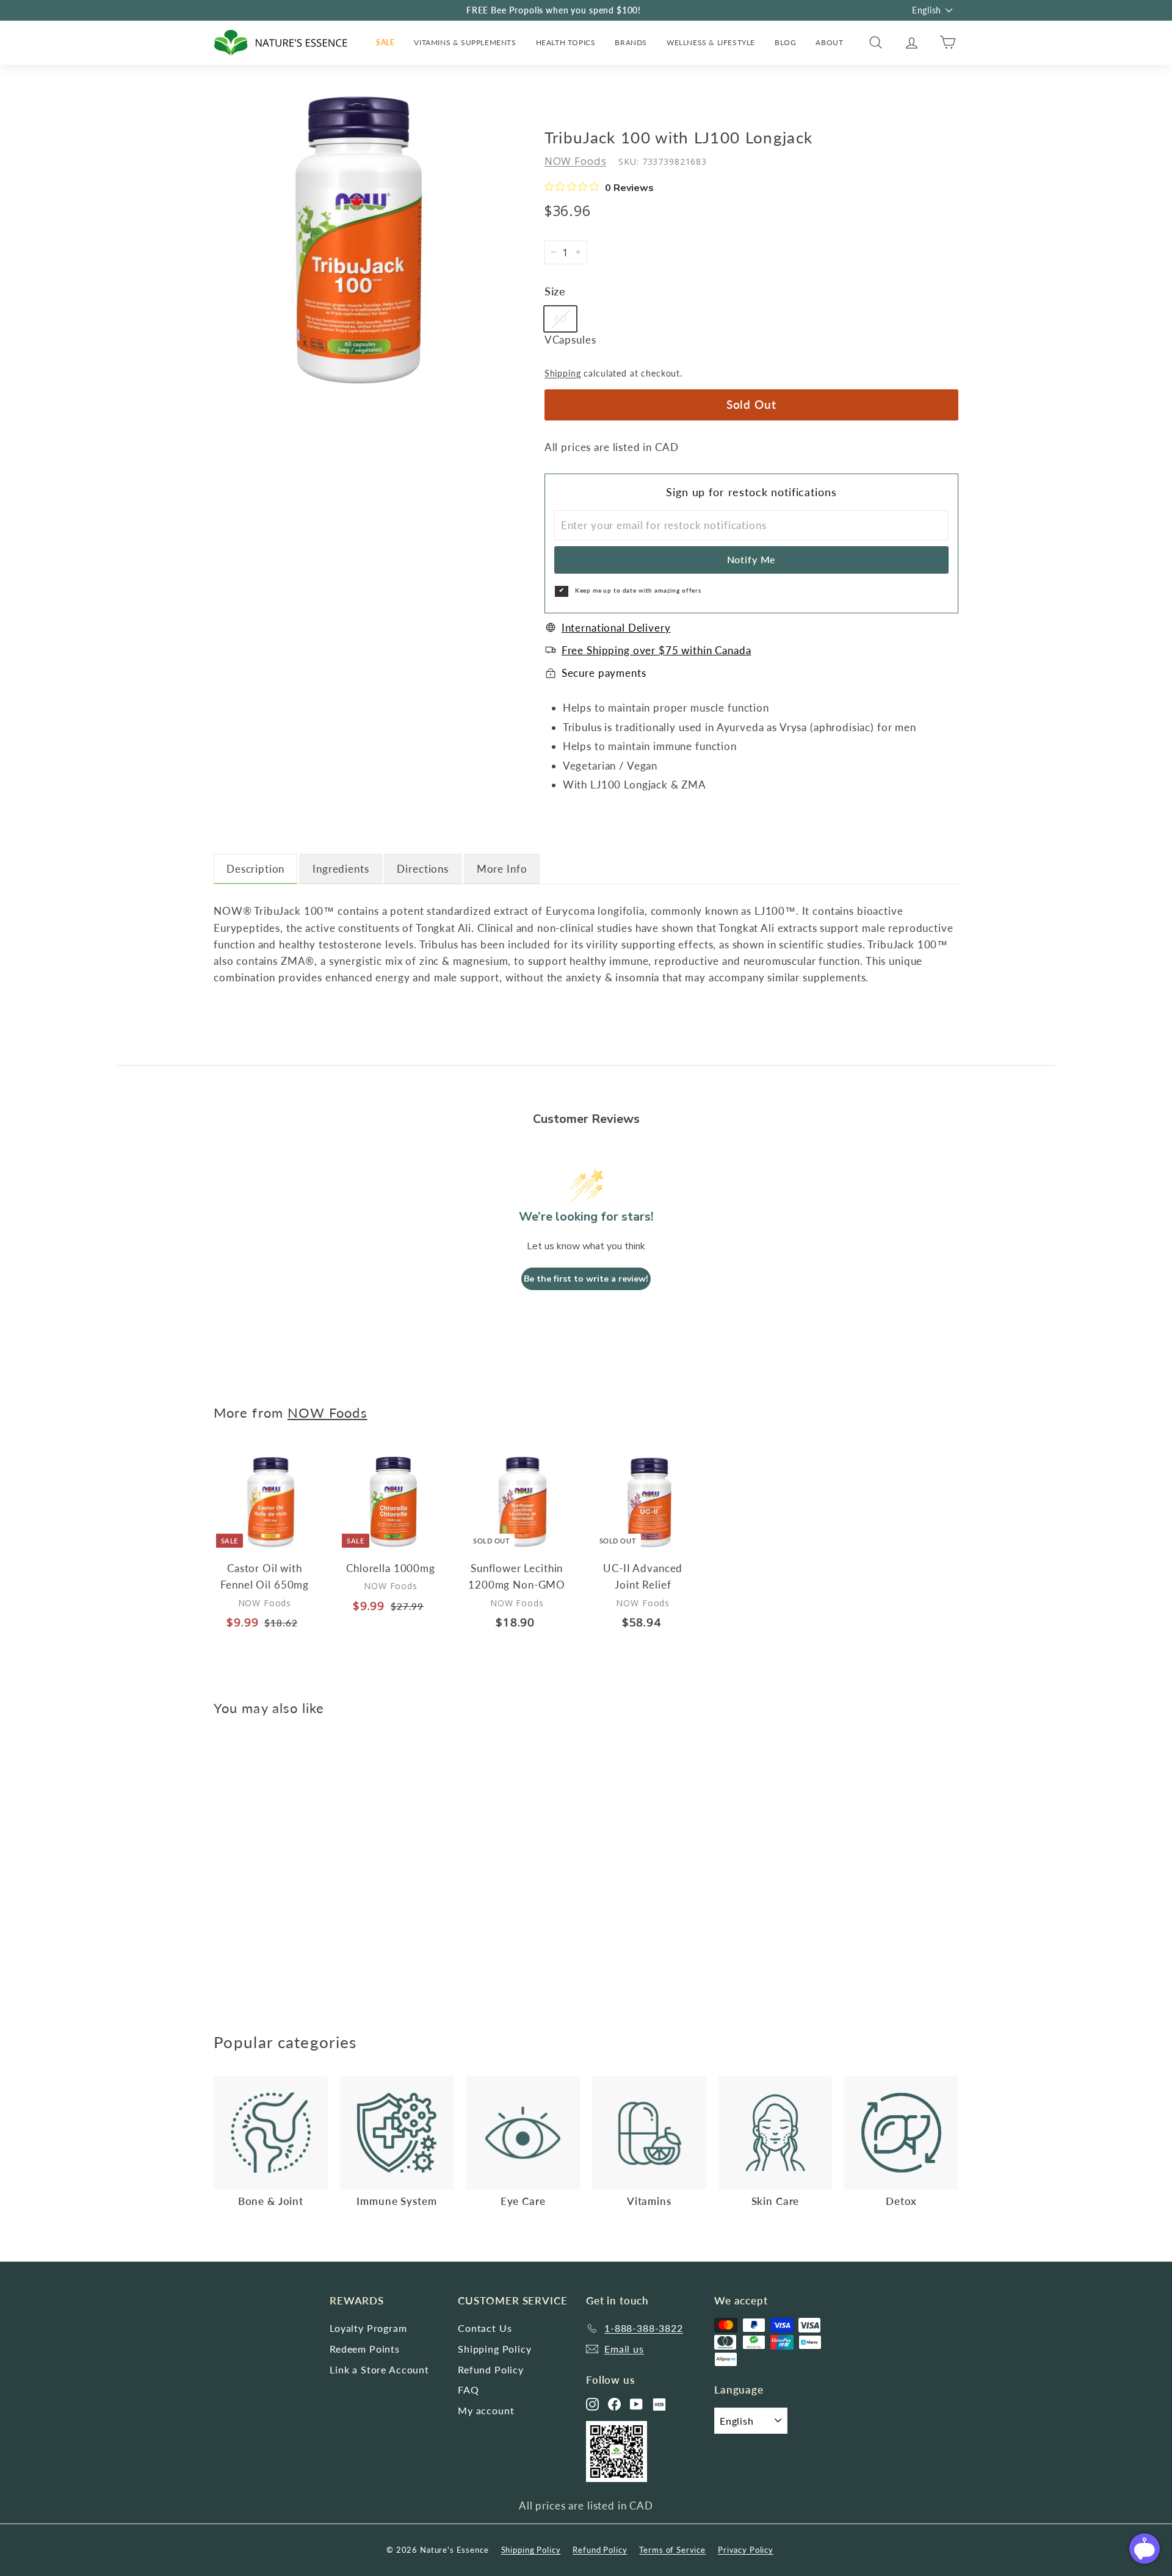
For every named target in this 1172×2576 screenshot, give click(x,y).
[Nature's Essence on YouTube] (636, 2404)
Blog (785, 42)
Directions (423, 869)
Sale (385, 42)
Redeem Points (365, 2349)
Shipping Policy (495, 2349)
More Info (502, 869)
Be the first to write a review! (586, 1279)
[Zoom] (359, 240)
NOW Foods (576, 161)
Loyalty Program (368, 2328)
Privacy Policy (746, 2550)
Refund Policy (491, 2369)
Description (255, 869)
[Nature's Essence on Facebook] (614, 2404)
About (829, 42)
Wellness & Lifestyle (711, 42)
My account (486, 2410)
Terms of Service (672, 2550)
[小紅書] (659, 2405)
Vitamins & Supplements (465, 42)
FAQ (468, 2390)
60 (560, 319)
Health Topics (566, 42)
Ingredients (341, 869)
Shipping (563, 373)
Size (555, 291)
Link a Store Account (379, 2369)
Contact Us (485, 2328)
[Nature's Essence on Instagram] (592, 2404)
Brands (631, 42)
